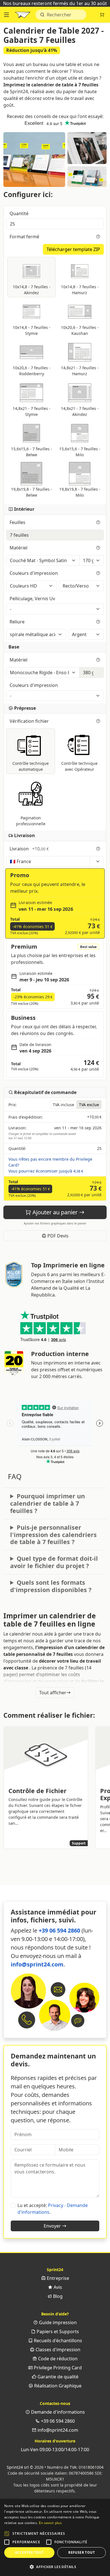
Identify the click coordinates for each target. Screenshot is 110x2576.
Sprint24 (23, 16)
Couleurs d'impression (34, 573)
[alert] (55, 2537)
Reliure (18, 622)
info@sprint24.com (37, 1964)
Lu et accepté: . (53, 2209)
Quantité (20, 213)
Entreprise (57, 2278)
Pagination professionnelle (31, 821)
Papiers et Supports (57, 2332)
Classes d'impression (57, 2350)
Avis (57, 2287)
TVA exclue (89, 1105)
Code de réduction (57, 2359)
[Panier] (102, 15)
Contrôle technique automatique (31, 766)
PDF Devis (57, 1236)
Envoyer (53, 2226)
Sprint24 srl (18, 2467)
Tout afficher (53, 1693)
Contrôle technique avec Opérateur (79, 766)
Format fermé (25, 237)
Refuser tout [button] (82, 2552)
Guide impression (57, 2322)
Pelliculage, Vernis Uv (33, 599)
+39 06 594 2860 (59, 1930)
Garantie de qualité (57, 2377)
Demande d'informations (57, 2412)
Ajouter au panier (55, 1212)
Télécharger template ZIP (73, 249)
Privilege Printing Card (57, 2368)
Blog (57, 2296)
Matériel (19, 548)
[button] (7, 2534)
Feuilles (18, 522)
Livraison (29, 849)
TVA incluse (63, 1105)
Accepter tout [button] (29, 2552)
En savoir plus (50, 2523)
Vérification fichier (30, 721)
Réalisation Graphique (57, 2386)
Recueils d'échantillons (57, 2341)
